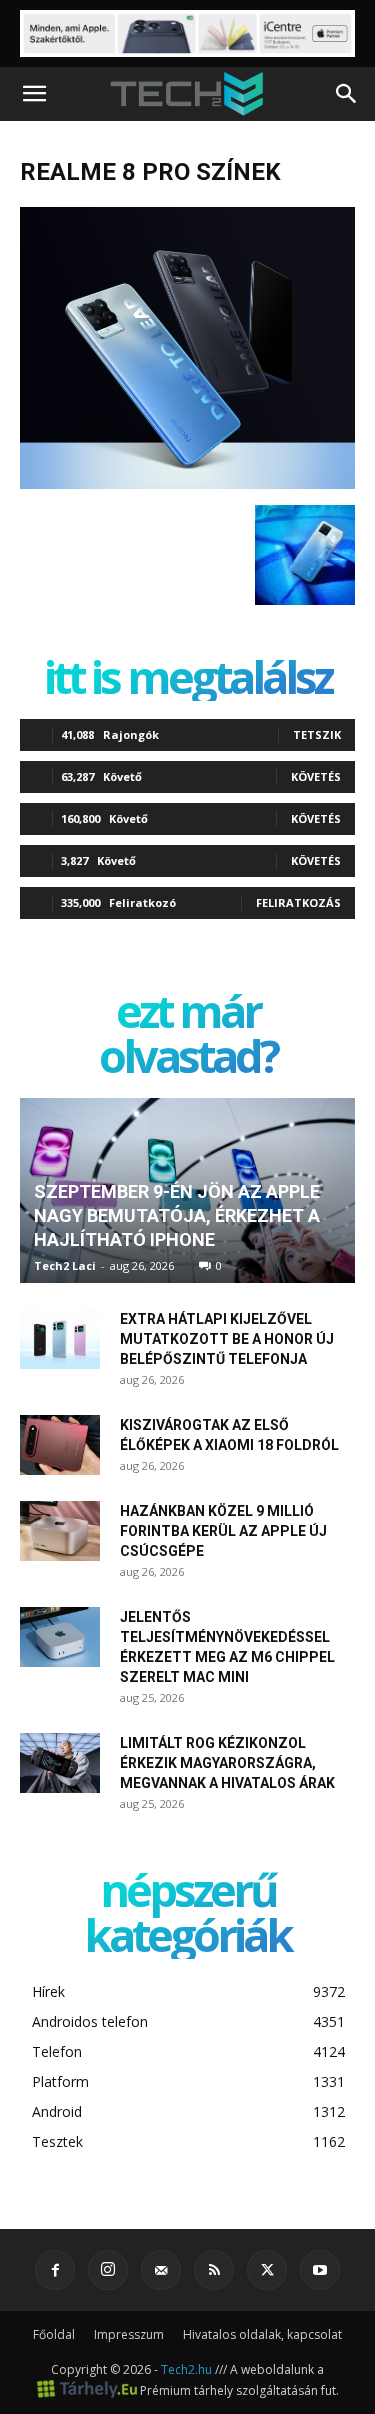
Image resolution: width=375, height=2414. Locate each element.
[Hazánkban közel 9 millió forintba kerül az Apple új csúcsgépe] (60, 1531)
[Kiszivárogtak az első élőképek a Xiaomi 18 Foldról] (60, 1445)
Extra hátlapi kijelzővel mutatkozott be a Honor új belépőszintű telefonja (227, 1339)
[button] (34, 94)
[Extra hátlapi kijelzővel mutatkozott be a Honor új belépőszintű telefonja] (60, 1339)
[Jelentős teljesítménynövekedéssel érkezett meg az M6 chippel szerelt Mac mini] (60, 1637)
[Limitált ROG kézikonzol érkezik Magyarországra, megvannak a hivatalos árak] (60, 1763)
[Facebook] (55, 2270)
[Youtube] (320, 2270)
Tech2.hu (186, 2369)
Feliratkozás (298, 902)
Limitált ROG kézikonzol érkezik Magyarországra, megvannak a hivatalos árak (227, 1763)
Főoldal (54, 2334)
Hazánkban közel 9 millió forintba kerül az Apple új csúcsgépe (223, 1531)
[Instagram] (108, 2270)
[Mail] (161, 2270)
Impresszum (129, 2334)
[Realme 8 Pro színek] (187, 484)
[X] (267, 2270)
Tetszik (317, 734)
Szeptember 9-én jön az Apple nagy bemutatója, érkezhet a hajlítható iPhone (177, 1215)
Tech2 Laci (65, 1265)
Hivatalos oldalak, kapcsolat (262, 2334)
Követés (316, 776)
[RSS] (214, 2270)
